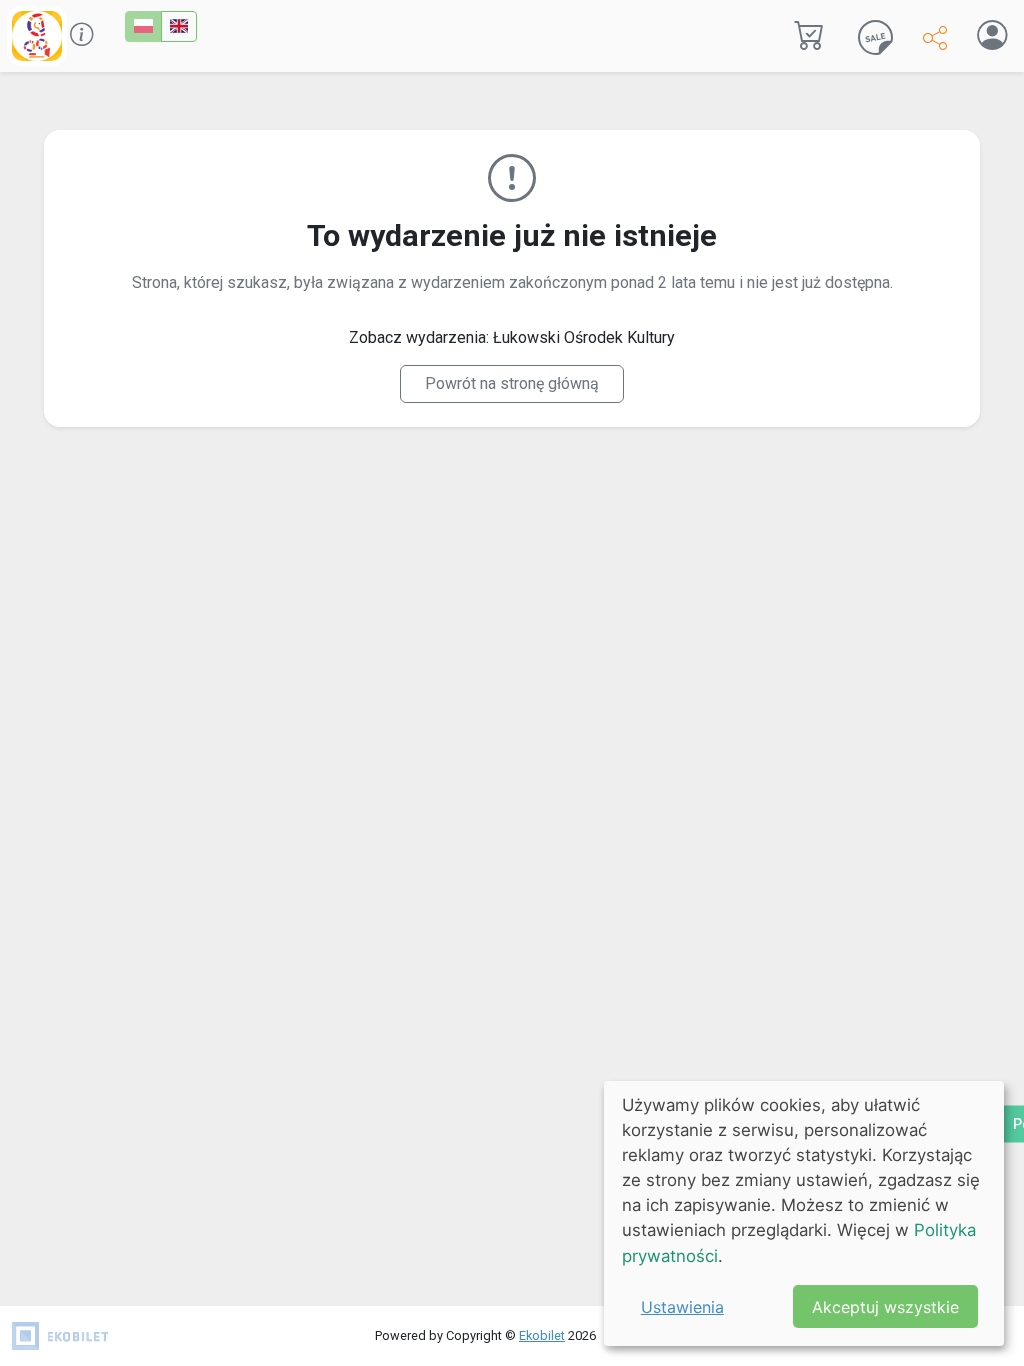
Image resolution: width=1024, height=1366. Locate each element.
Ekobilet (542, 1335)
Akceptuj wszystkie (885, 1307)
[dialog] (804, 1213)
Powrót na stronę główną (512, 383)
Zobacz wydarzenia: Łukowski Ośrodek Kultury (512, 337)
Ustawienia (682, 1307)
